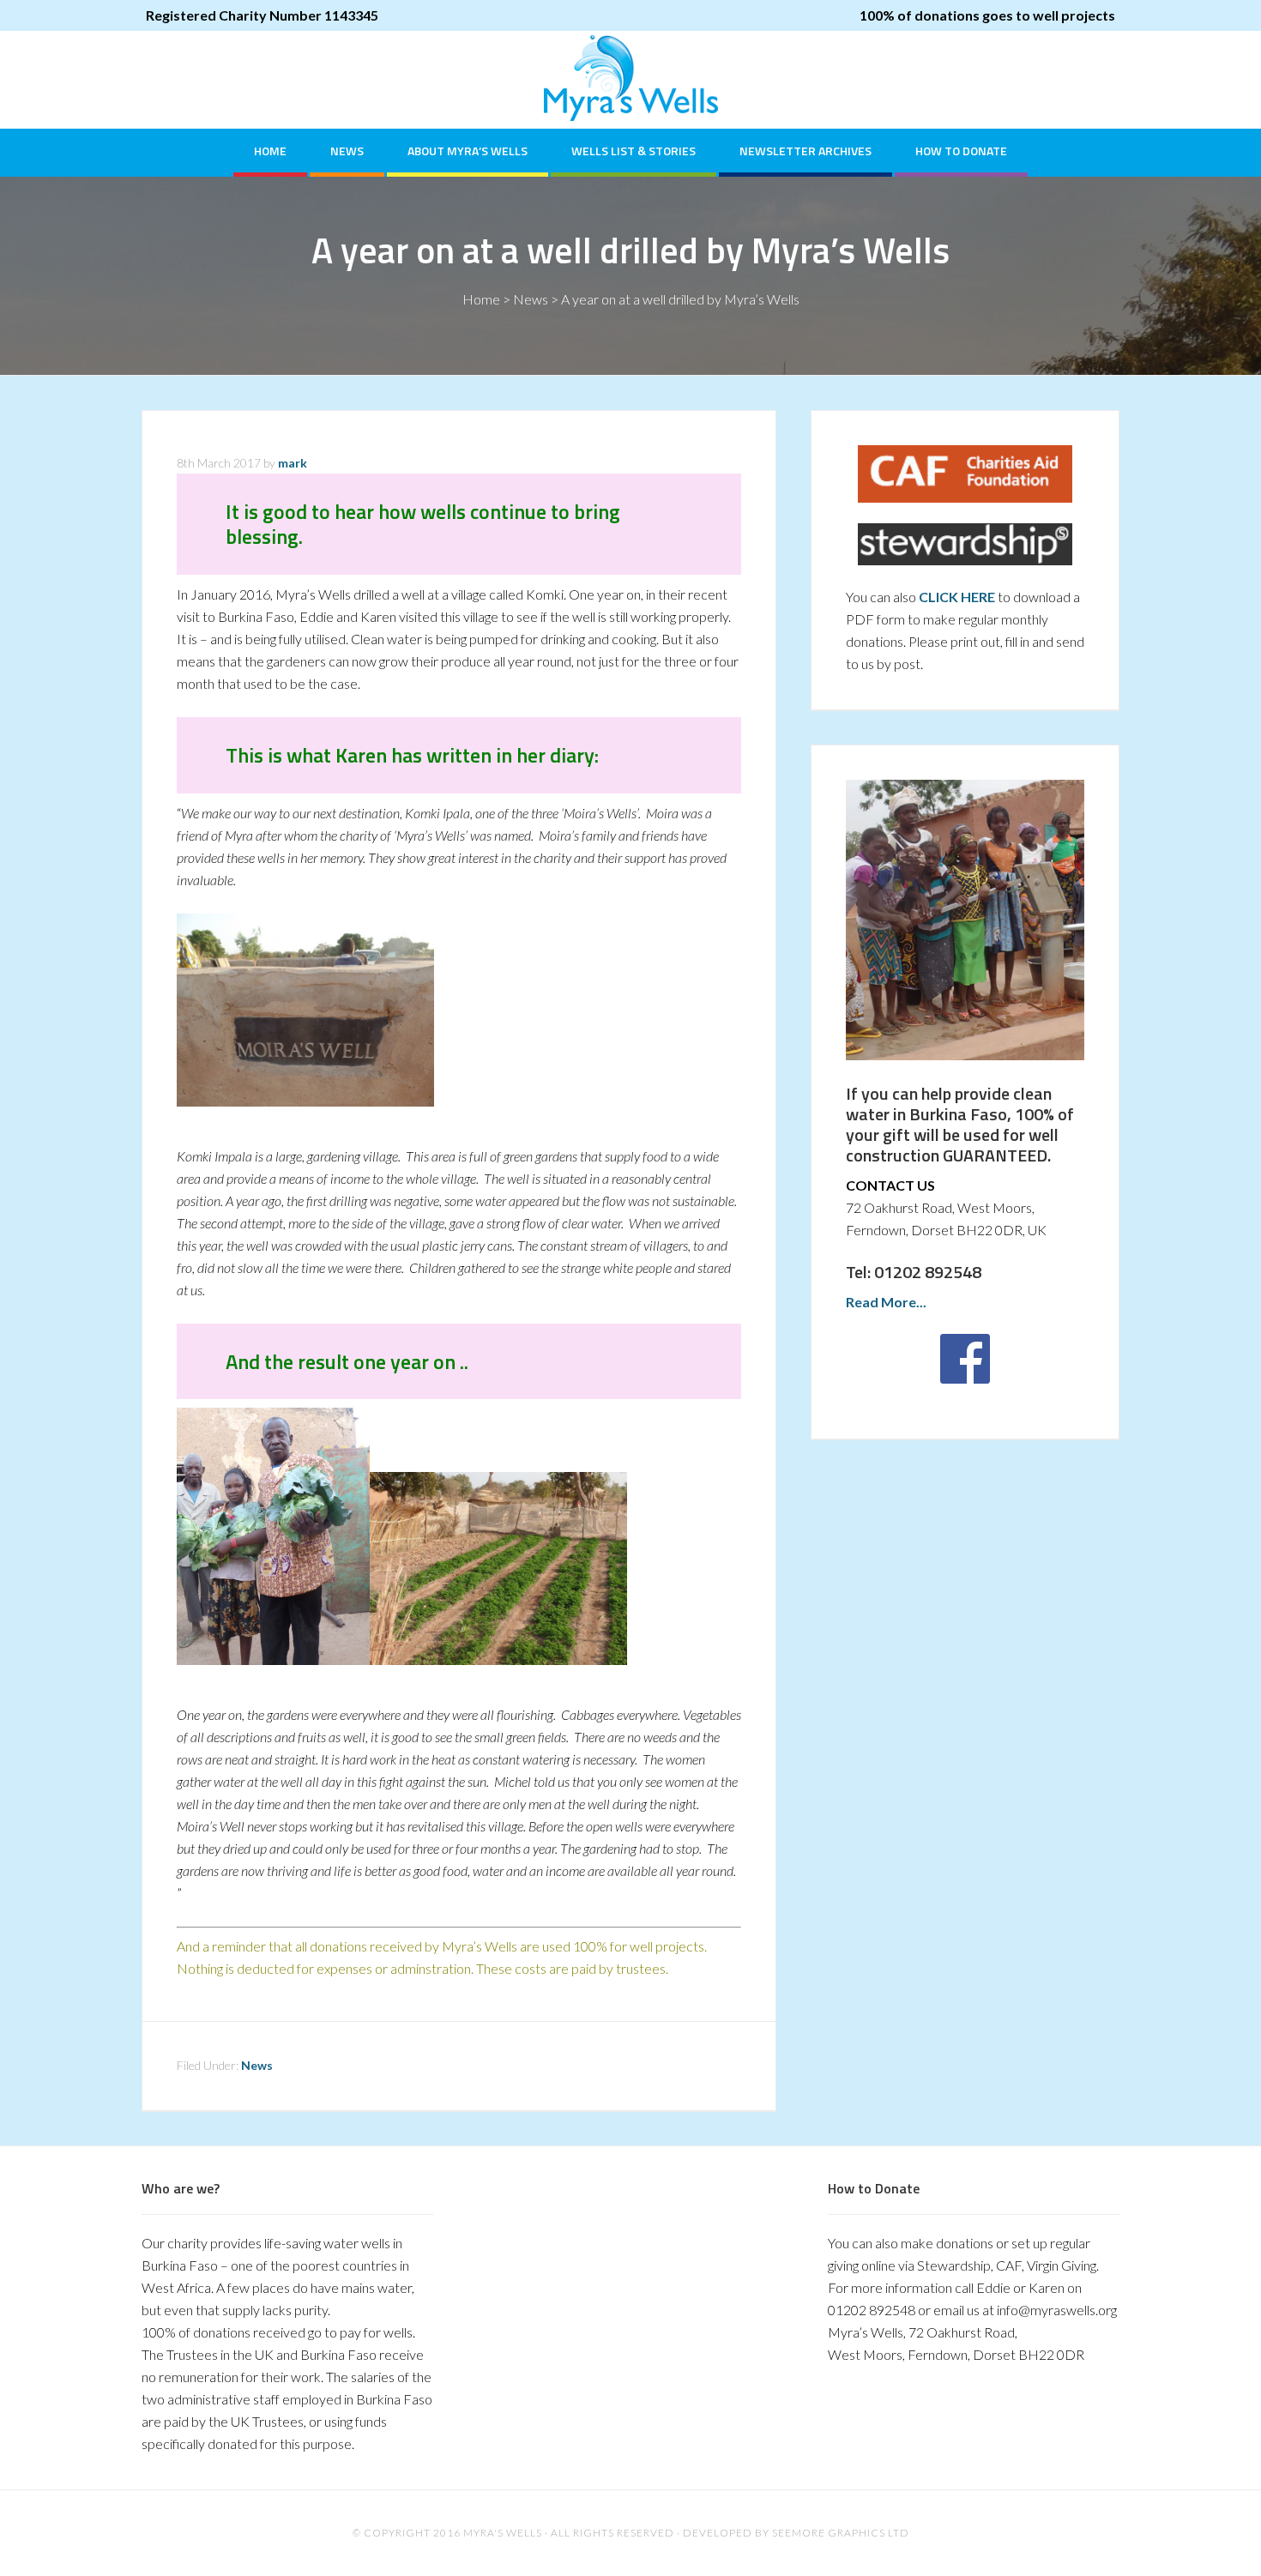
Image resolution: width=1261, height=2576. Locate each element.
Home (481, 299)
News (531, 299)
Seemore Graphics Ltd (841, 2533)
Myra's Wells (630, 78)
